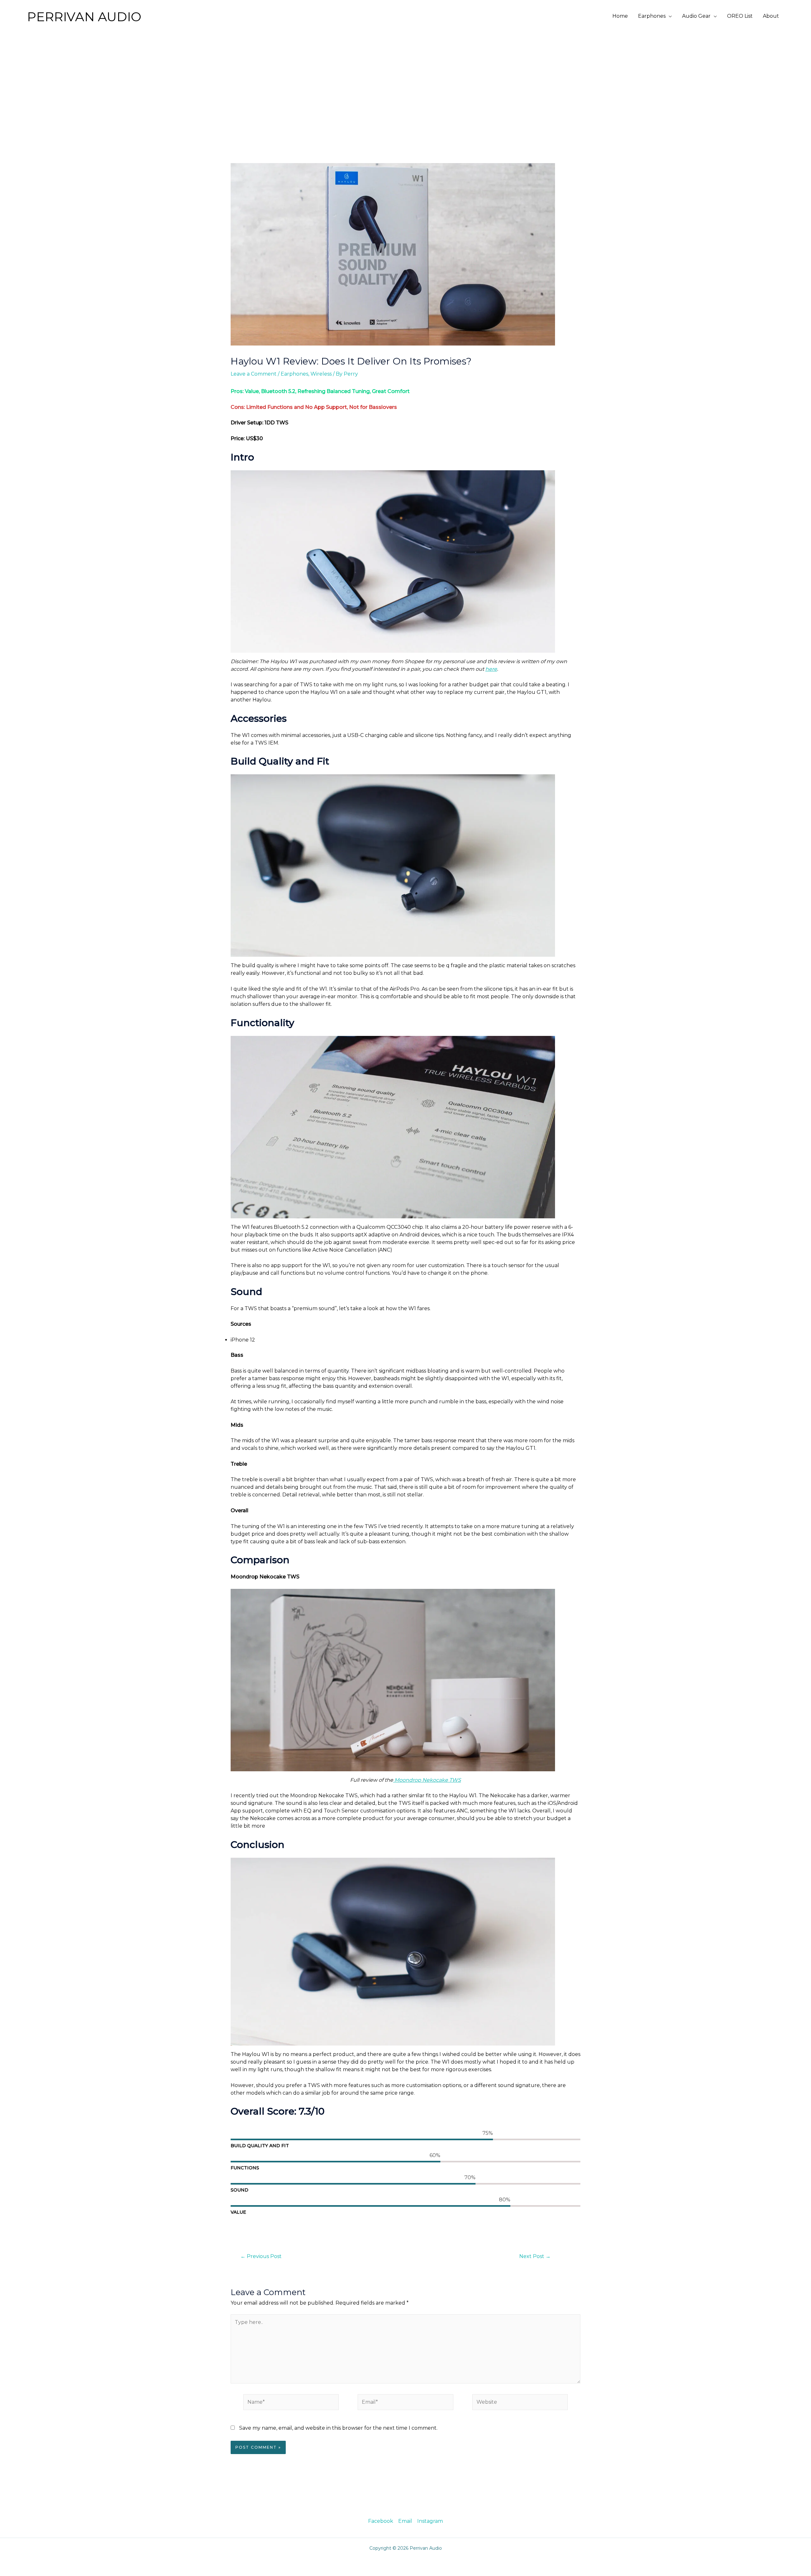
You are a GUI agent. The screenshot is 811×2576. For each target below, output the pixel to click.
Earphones (652, 16)
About (771, 16)
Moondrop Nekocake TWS (427, 1780)
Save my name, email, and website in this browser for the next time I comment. (338, 2428)
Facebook (381, 2521)
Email (405, 2521)
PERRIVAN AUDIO (84, 17)
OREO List (740, 16)
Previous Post (261, 2256)
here (491, 669)
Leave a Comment (254, 374)
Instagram (430, 2521)
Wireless (321, 374)
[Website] (520, 2403)
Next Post (535, 2256)
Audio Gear (696, 16)
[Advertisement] (405, 80)
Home (620, 16)
